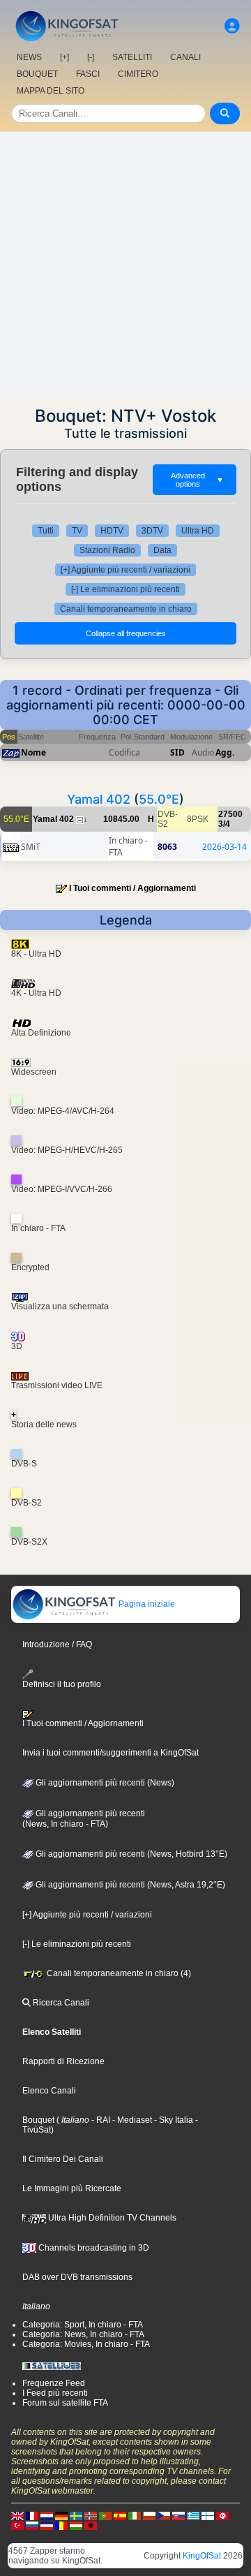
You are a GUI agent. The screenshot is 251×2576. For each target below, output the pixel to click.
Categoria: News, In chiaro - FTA (83, 2334)
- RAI (100, 2120)
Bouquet (38, 2120)
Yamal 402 (99, 799)
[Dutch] (47, 2515)
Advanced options (197, 480)
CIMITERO (138, 74)
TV (77, 531)
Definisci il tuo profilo (62, 1684)
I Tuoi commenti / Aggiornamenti (132, 888)
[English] (17, 2515)
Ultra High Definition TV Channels (111, 2218)
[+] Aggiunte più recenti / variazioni (125, 570)
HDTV (112, 531)
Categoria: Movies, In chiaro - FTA (86, 2344)
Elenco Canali (49, 2091)
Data (162, 550)
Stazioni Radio (107, 550)
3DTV (152, 531)
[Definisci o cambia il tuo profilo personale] (232, 26)
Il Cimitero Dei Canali (63, 2159)
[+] (64, 57)
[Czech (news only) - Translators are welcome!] (164, 2515)
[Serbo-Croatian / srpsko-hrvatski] (47, 2525)
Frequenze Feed (54, 2383)
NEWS (29, 57)
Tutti (46, 531)
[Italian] (135, 2515)
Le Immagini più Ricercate (72, 2188)
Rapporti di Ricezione (63, 2061)
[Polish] (149, 2515)
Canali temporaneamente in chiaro (126, 609)
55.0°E (159, 799)
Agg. (225, 752)
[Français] (32, 2515)
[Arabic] (222, 2515)
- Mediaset (131, 2120)
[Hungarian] (76, 2525)
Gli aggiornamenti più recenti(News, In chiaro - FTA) (84, 1819)
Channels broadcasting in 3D (93, 2248)
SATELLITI (132, 57)
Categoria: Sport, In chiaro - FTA (83, 2325)
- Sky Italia (173, 2120)
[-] (91, 57)
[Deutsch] (61, 2515)
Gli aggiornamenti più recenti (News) (104, 1783)
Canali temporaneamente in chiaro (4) (118, 1973)
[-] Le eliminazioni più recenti (125, 589)
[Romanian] (61, 2525)
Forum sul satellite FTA (65, 2403)
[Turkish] (17, 2525)
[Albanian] (91, 2525)
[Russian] (32, 2525)
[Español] (120, 2515)
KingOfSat (202, 2556)
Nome (33, 752)
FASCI (88, 74)
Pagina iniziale (146, 1604)
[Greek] (193, 2515)
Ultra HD (198, 531)
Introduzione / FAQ (57, 1644)
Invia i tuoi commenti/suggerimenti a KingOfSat (111, 1753)
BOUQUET (37, 74)
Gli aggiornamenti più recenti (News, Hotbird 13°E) (130, 1854)
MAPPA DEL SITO (51, 91)
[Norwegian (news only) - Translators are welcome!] (91, 2515)
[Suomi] (208, 2515)
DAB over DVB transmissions (77, 2277)
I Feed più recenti (55, 2393)
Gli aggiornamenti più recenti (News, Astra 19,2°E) (129, 1885)
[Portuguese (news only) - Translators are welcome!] (105, 2515)
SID (177, 752)
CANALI (185, 57)
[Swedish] (76, 2515)
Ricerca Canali (60, 2003)
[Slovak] (178, 2515)
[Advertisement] (125, 265)
